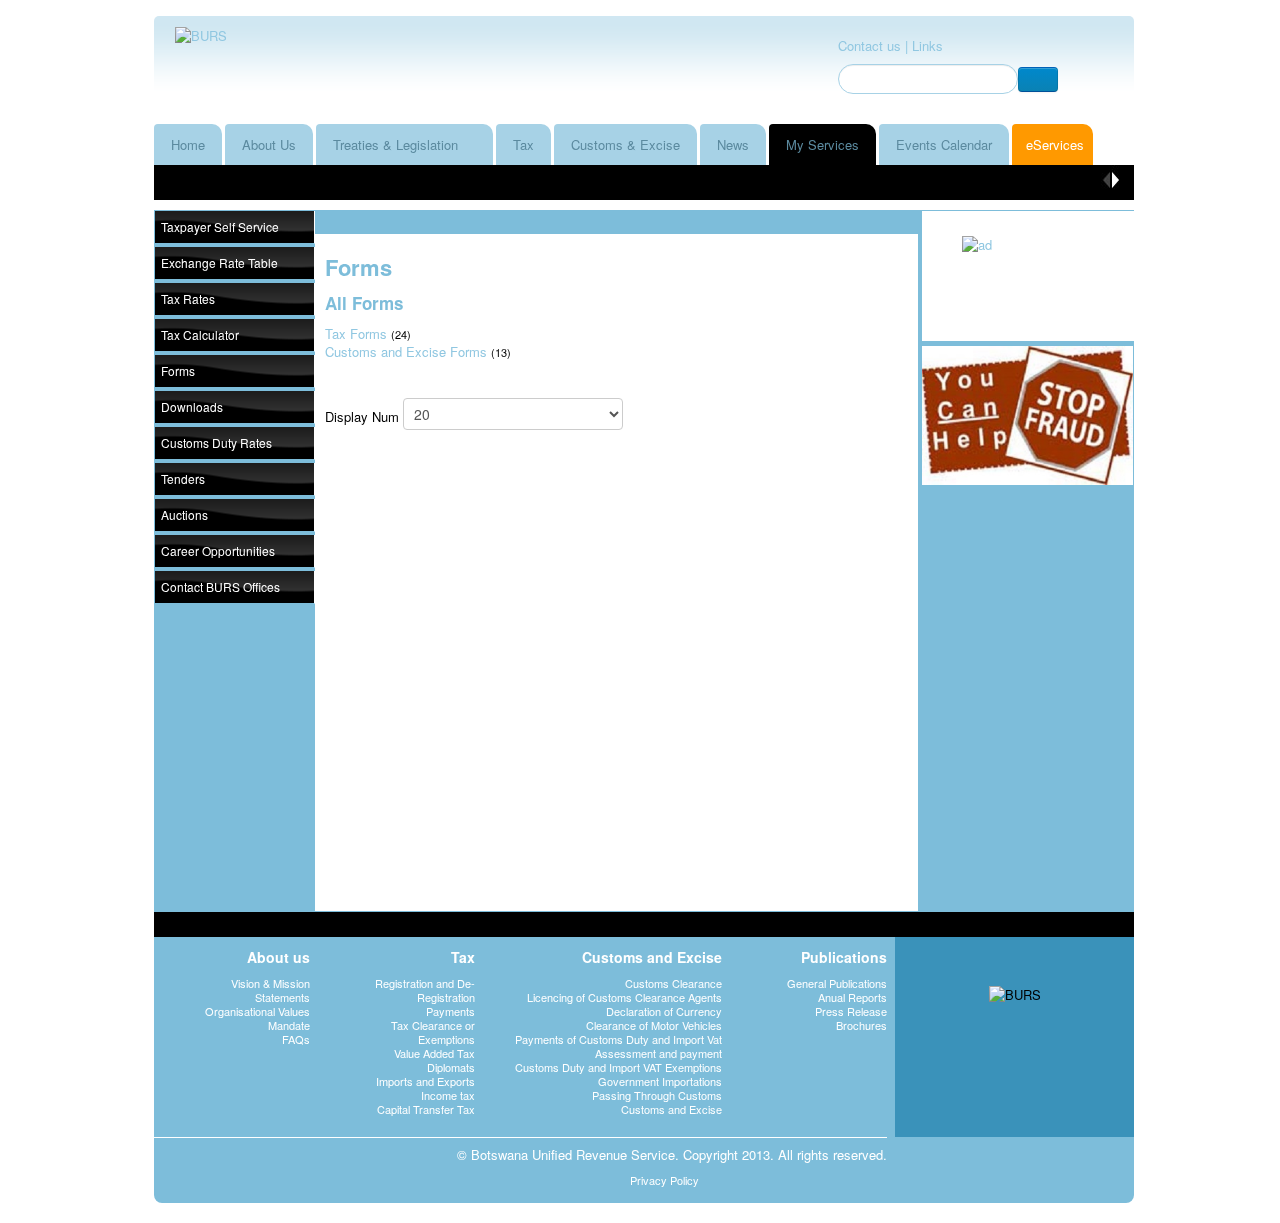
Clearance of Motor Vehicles (654, 1025)
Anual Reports (852, 997)
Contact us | (873, 45)
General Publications (837, 983)
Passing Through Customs (657, 1095)
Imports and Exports (425, 1081)
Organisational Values (257, 1011)
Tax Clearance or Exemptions (433, 1032)
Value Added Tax (434, 1053)
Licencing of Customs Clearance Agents (624, 997)
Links (927, 45)
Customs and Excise (671, 1109)
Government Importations (660, 1081)
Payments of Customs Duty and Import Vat (618, 1039)
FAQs (296, 1039)
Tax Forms (356, 333)
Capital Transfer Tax (426, 1109)
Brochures (861, 1025)
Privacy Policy (664, 1180)
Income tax (448, 1095)
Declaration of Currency (664, 1011)
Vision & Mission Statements (270, 990)
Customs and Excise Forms (406, 351)
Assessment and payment (658, 1053)
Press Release (851, 1011)
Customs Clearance (673, 983)
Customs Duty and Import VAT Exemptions (618, 1067)
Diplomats (451, 1067)
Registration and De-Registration (425, 990)
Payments (450, 1011)
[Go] (1038, 79)
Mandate (289, 1025)
